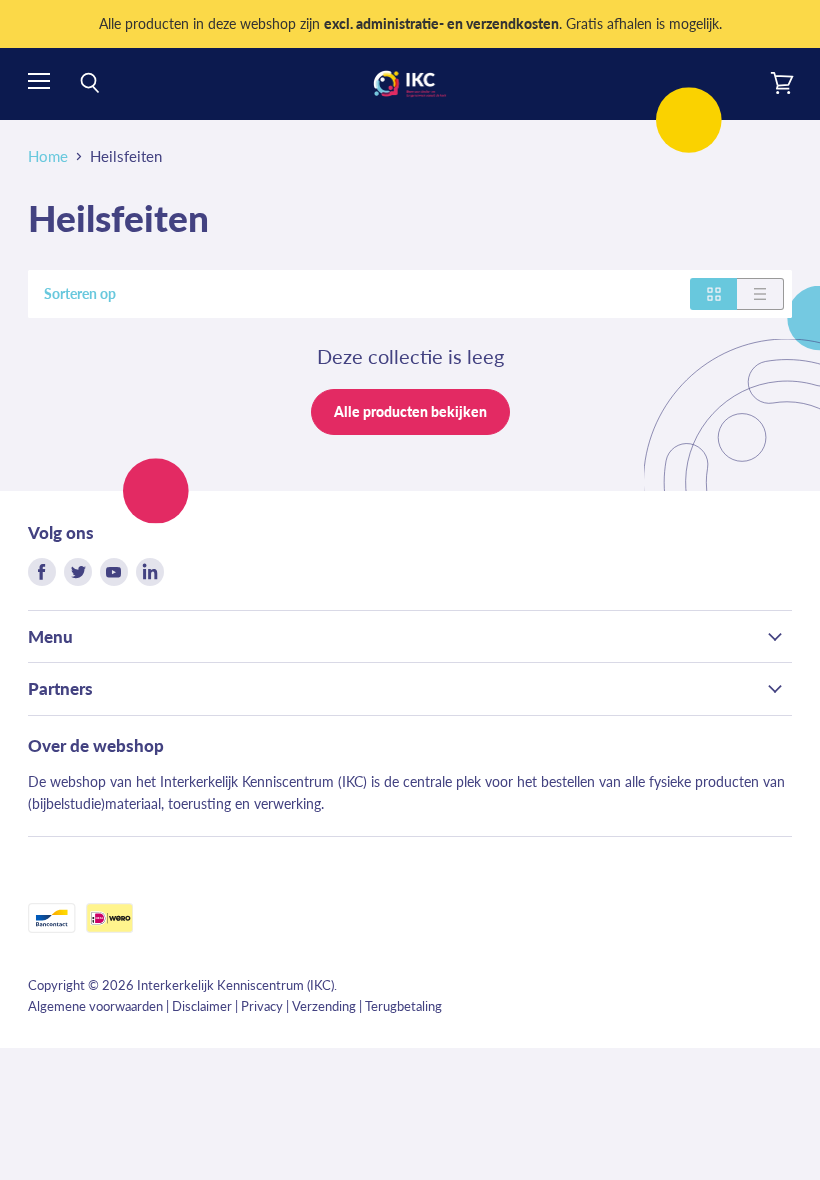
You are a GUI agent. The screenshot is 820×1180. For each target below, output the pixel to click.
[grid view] (713, 294)
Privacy (262, 1006)
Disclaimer (202, 1006)
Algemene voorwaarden (95, 1006)
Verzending (324, 1006)
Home (48, 156)
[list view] (760, 294)
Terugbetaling (403, 1006)
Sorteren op (80, 294)
